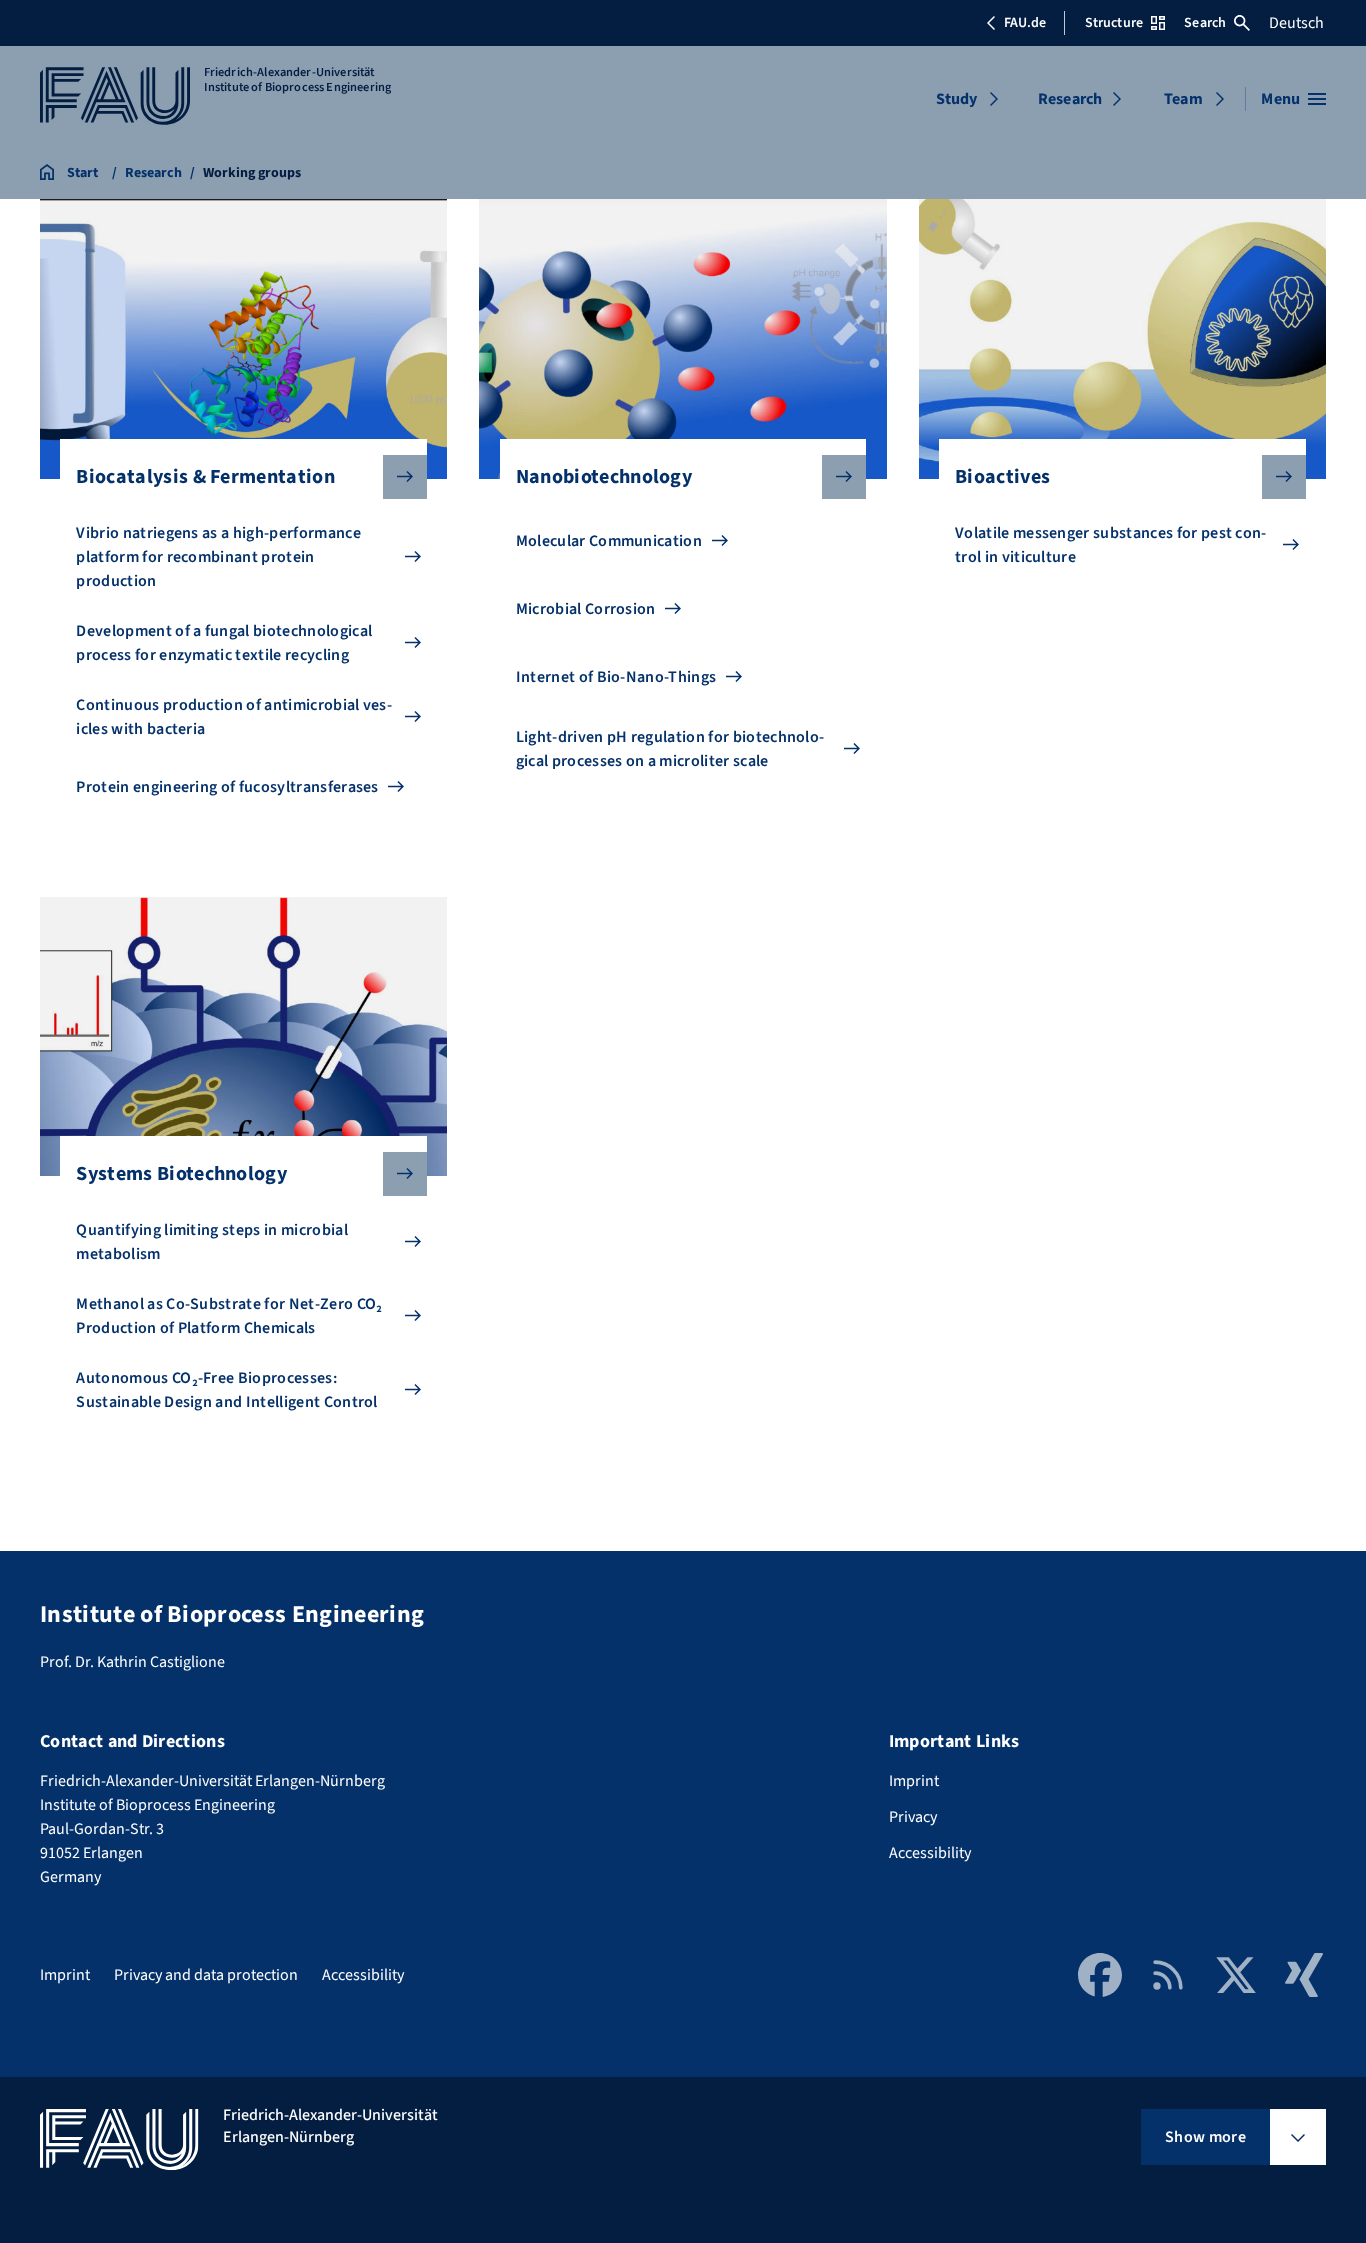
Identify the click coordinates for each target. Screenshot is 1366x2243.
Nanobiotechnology (604, 477)
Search (1205, 23)
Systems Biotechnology (181, 1174)
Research (1070, 99)
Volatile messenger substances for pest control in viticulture (1110, 545)
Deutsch (1296, 23)
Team (1183, 99)
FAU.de (1025, 23)
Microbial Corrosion (586, 609)
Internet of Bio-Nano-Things (616, 677)
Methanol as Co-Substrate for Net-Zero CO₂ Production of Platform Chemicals (229, 1316)
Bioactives (1002, 477)
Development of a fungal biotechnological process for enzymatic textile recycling (224, 643)
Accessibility (930, 1853)
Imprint (914, 1781)
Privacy (913, 1817)
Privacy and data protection (206, 1975)
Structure (1114, 23)
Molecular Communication (609, 541)
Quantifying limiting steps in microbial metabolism (211, 1242)
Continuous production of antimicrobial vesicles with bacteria (233, 717)
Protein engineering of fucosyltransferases (227, 787)
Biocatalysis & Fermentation (205, 477)
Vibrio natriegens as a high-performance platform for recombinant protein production (218, 557)
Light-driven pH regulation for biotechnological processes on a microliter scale (670, 749)
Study (957, 99)
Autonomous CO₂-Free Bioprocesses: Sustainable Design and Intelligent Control (226, 1390)
